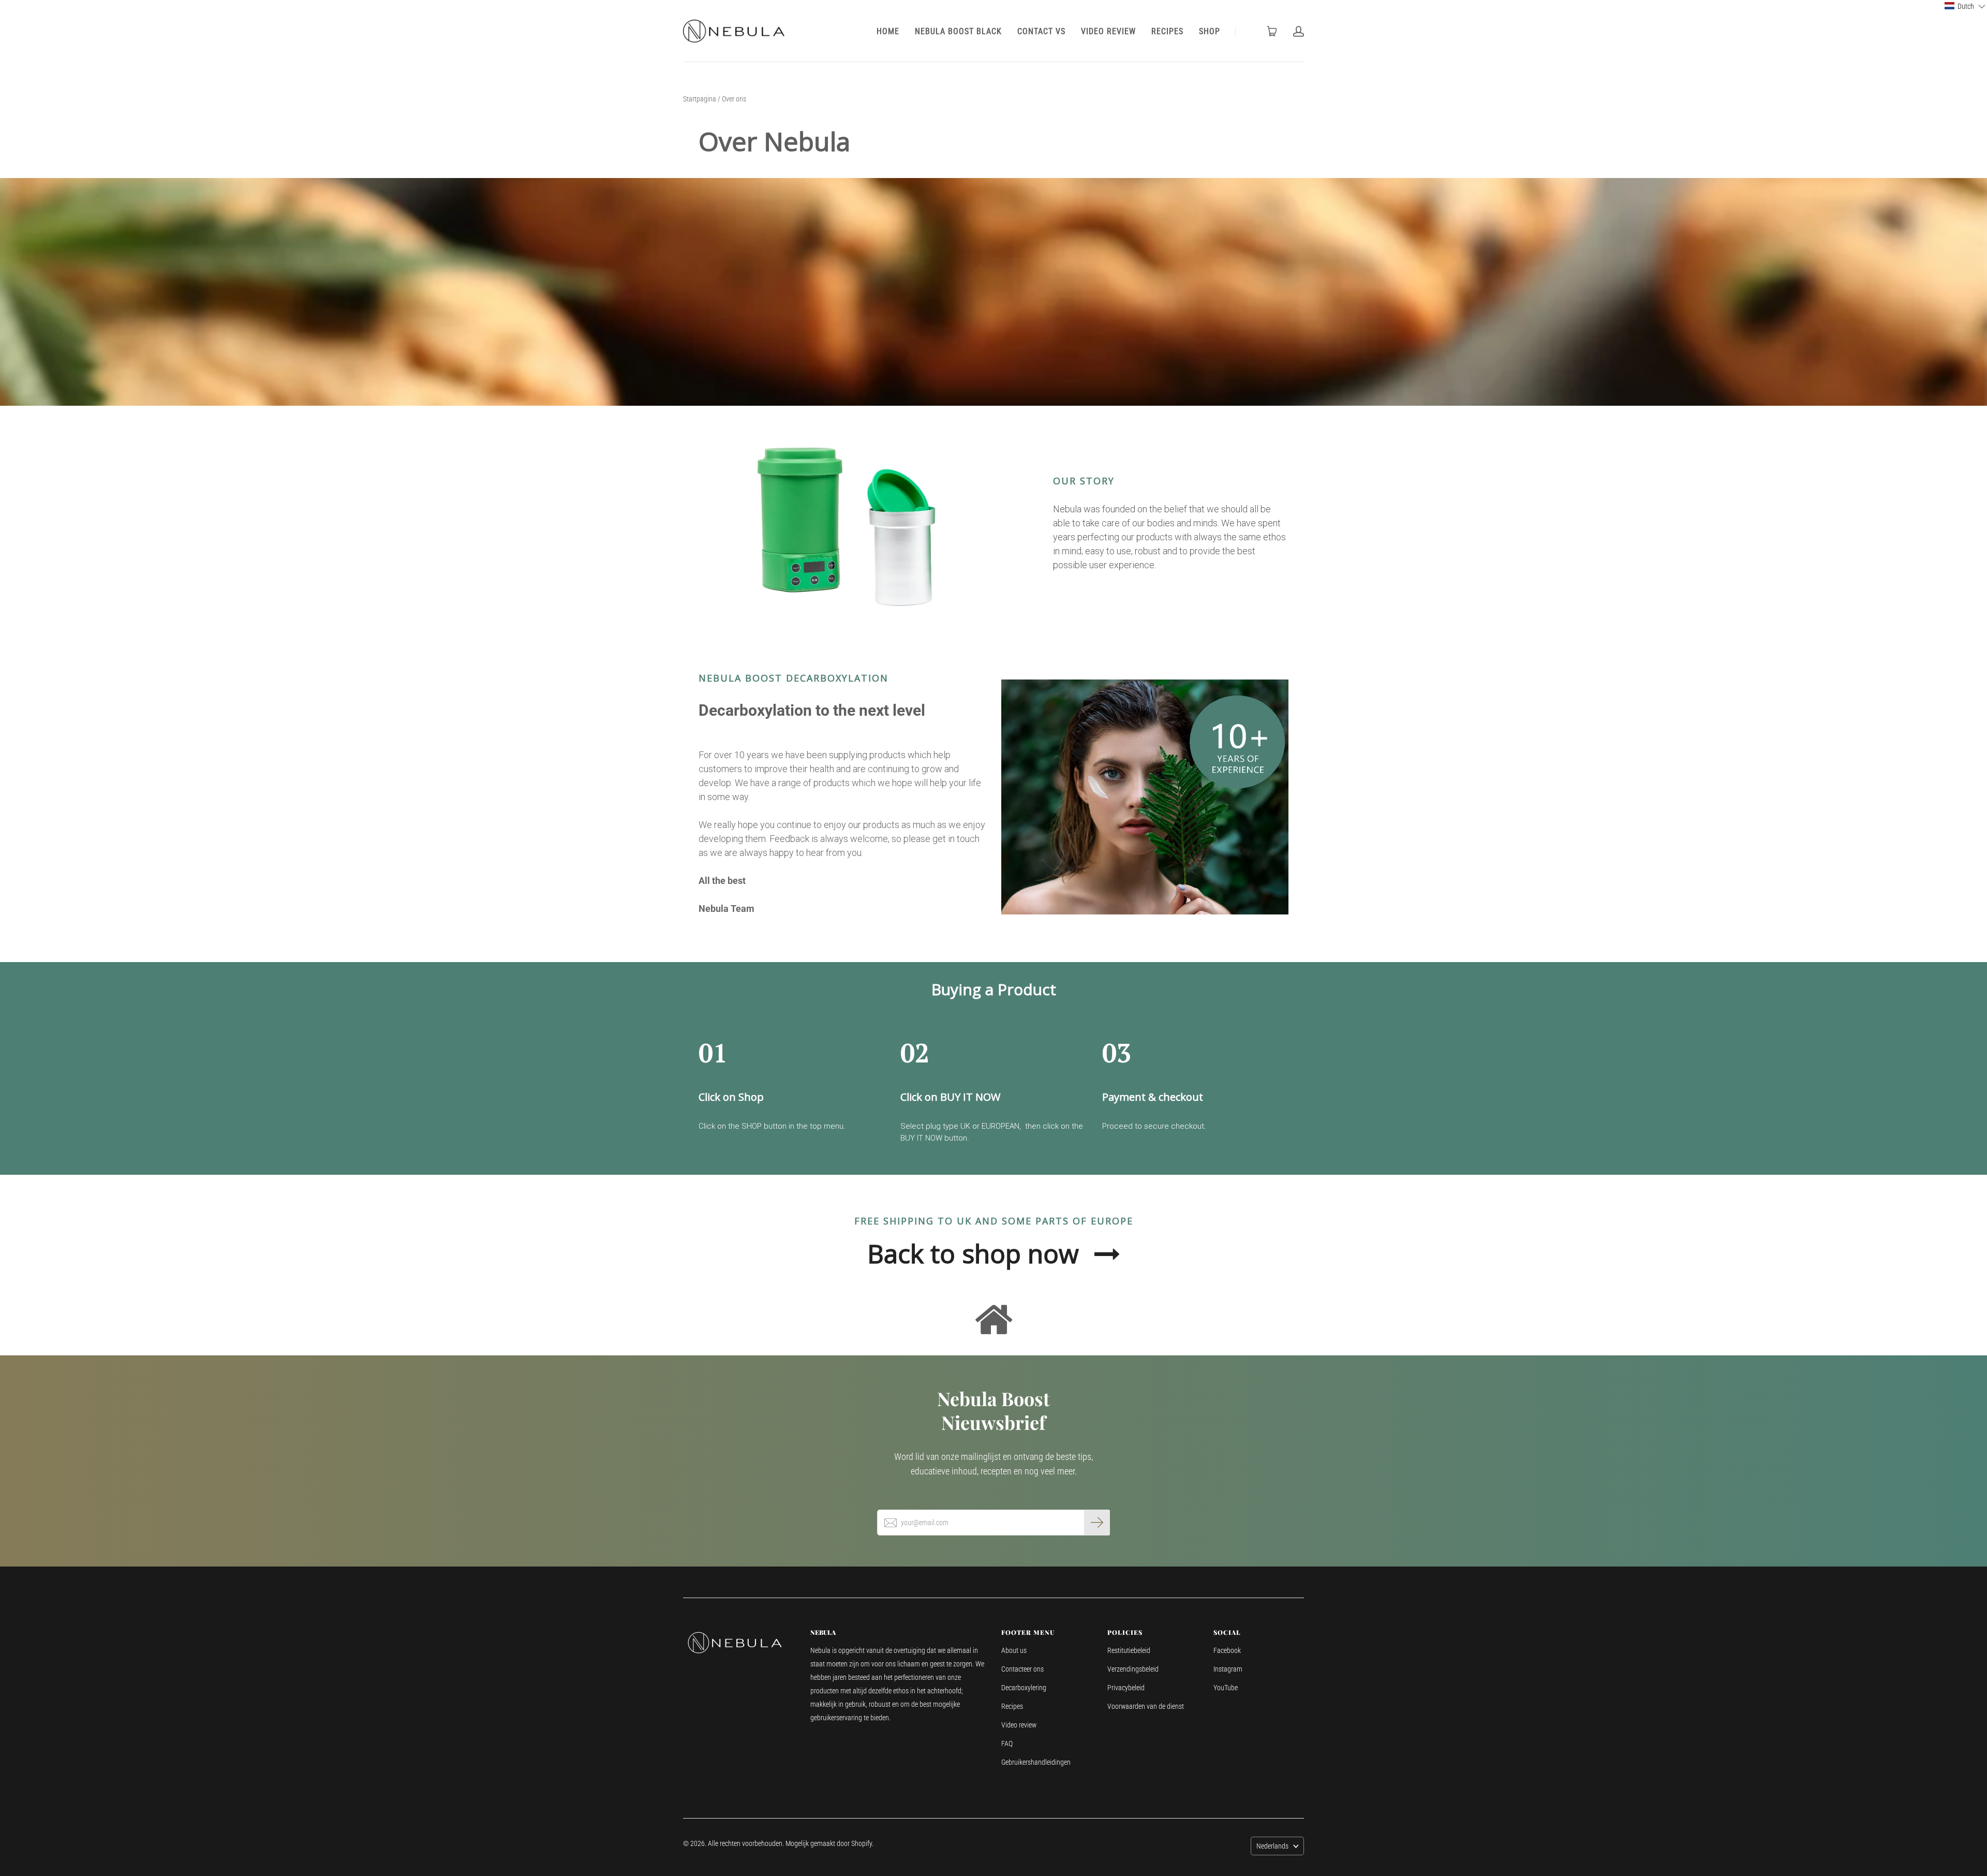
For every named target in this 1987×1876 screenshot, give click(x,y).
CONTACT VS (1041, 31)
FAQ (1007, 1744)
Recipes (1012, 1706)
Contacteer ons (1022, 1669)
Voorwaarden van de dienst (1146, 1706)
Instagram (1228, 1669)
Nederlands (1272, 1846)
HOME (888, 31)
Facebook (1227, 1650)
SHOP (1210, 31)
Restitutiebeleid (1129, 1650)
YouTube (1226, 1688)
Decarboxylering (1024, 1688)
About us (1014, 1650)
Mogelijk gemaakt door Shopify (829, 1843)
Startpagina (700, 99)
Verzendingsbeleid (1133, 1669)
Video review (1019, 1725)
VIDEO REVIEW (1108, 31)
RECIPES (1167, 31)
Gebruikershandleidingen (1036, 1762)
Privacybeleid (1126, 1688)
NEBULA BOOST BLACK (958, 31)
